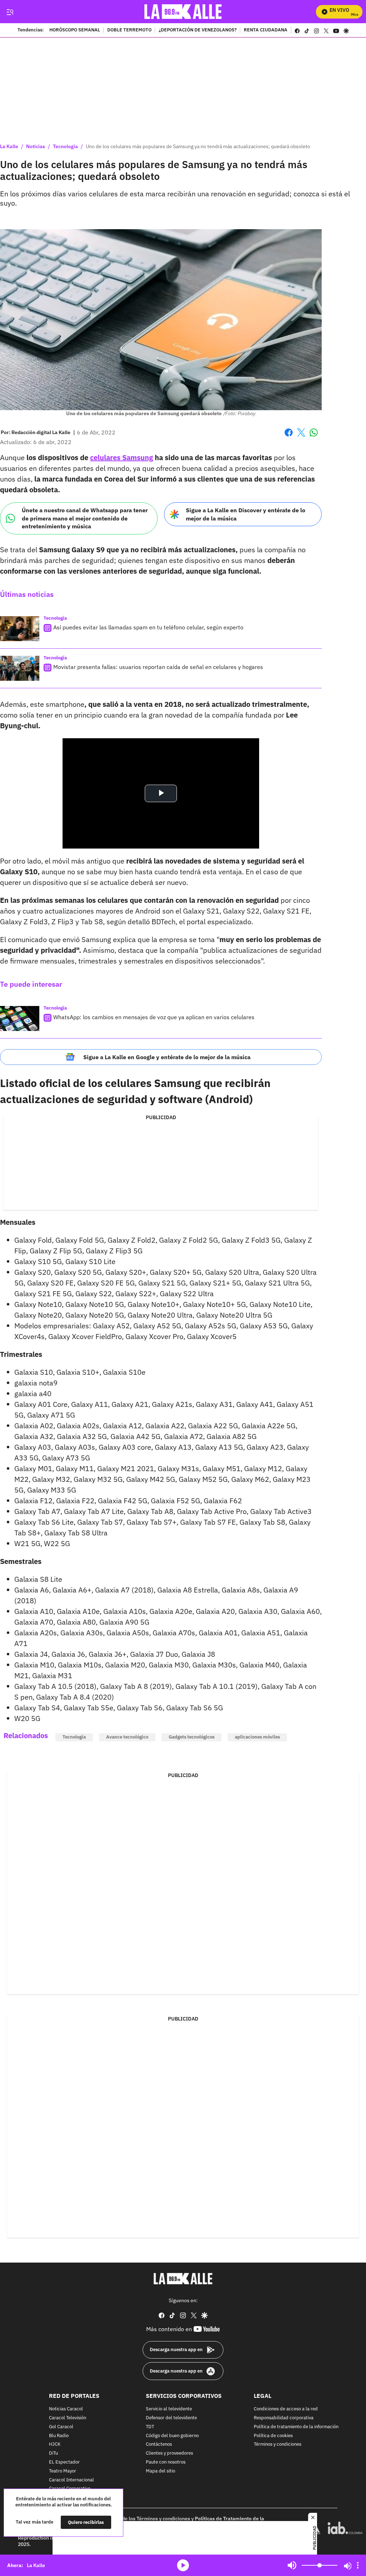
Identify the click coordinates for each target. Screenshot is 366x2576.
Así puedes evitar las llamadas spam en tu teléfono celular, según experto (148, 627)
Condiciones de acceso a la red (286, 2409)
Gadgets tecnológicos (192, 1737)
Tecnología (65, 146)
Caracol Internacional (71, 2480)
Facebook (289, 437)
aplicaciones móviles (257, 1737)
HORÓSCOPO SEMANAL (75, 30)
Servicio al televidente (169, 2409)
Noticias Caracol (66, 2409)
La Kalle (9, 146)
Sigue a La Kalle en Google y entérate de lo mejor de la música (167, 1057)
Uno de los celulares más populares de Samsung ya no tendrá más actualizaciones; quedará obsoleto (198, 146)
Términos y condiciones (278, 2444)
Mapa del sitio (160, 2471)
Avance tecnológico (127, 1737)
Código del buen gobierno (172, 2436)
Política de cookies (273, 2436)
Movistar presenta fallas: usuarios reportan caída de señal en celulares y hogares (158, 667)
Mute (292, 2565)
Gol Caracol (61, 2427)
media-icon (183, 2565)
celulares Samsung (122, 457)
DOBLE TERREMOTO (129, 30)
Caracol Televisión (68, 2418)
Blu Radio (59, 2436)
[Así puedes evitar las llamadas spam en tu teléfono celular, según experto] (20, 629)
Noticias (36, 146)
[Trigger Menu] (10, 12)
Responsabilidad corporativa (284, 2418)
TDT (150, 2427)
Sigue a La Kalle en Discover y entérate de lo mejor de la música (246, 514)
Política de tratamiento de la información (296, 2427)
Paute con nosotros (166, 2462)
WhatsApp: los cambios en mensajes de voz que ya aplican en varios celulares (154, 1017)
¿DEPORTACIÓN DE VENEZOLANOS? (198, 30)
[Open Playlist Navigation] (358, 2565)
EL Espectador (64, 2462)
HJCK (55, 2444)
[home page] (183, 12)
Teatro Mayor (63, 2471)
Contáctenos (159, 2444)
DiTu (53, 2453)
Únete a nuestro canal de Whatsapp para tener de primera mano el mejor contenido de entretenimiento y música (85, 518)
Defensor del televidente (171, 2418)
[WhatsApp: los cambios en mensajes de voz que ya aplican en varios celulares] (20, 1018)
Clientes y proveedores (169, 2453)
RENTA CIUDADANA (266, 30)
